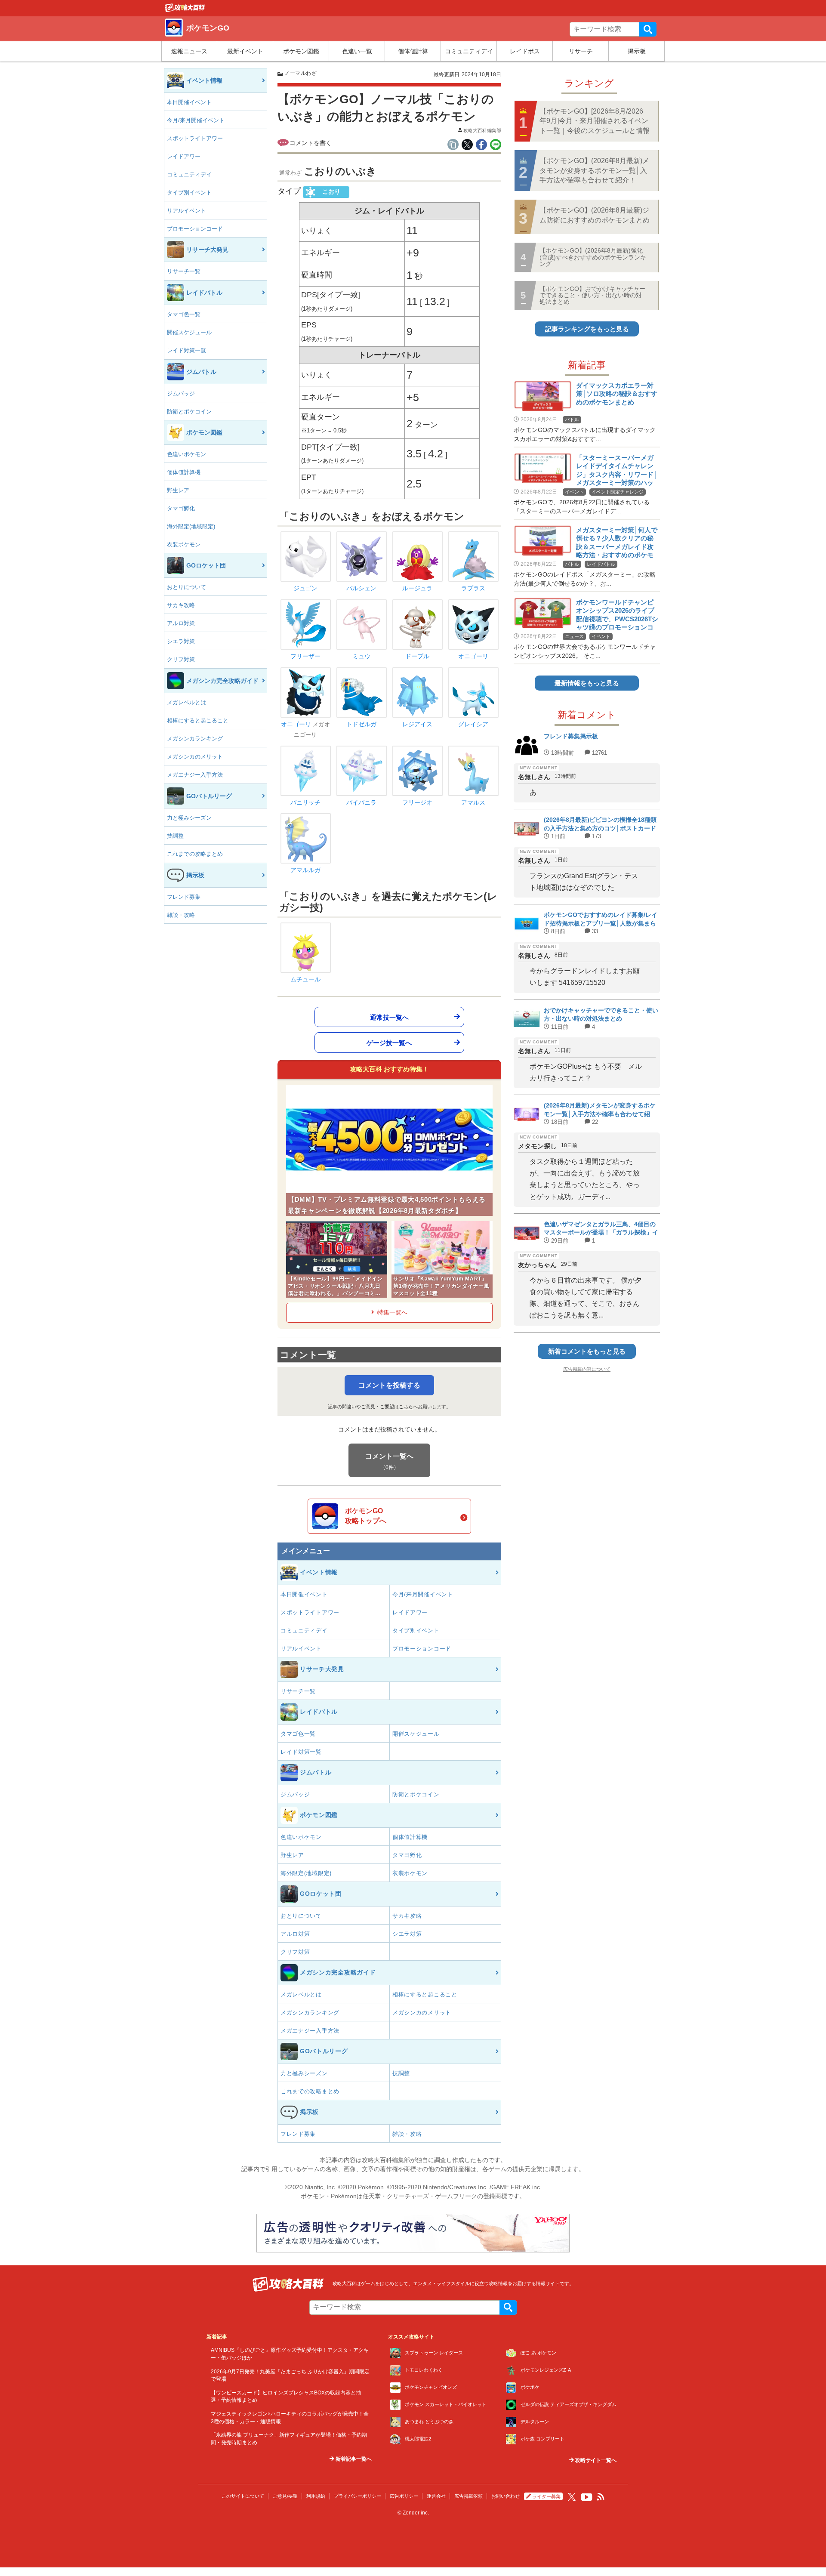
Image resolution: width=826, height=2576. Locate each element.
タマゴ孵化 (181, 508)
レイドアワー (184, 156)
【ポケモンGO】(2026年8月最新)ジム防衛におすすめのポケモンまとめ (595, 215)
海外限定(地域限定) (191, 526)
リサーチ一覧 (184, 271)
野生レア (178, 490)
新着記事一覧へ (353, 2459)
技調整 (175, 836)
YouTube (587, 2497)
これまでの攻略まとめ (195, 854)
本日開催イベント (189, 102)
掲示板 (637, 51)
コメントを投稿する (389, 1385)
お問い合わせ (505, 2496)
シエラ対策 (181, 641)
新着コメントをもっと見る (587, 1351)
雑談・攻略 (181, 915)
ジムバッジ (181, 393)
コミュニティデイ (469, 51)
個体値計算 (413, 51)
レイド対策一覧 (186, 350)
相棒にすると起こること (198, 720)
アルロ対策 (181, 623)
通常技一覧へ (389, 1017)
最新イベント (245, 51)
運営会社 (436, 2496)
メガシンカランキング (195, 739)
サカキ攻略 (181, 605)
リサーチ (581, 51)
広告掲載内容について (587, 1369)
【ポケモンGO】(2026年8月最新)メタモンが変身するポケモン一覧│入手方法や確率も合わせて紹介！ (594, 170)
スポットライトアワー (195, 138)
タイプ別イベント (189, 193)
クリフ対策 (181, 659)
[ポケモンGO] (185, 10)
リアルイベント (186, 211)
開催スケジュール (189, 332)
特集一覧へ (392, 1312)
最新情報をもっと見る (587, 683)
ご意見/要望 (285, 2496)
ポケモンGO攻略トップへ (366, 1516)
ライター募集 (546, 2496)
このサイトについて (243, 2496)
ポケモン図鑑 (301, 51)
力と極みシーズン (189, 818)
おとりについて (186, 587)
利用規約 (316, 2496)
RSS (601, 2497)
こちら (406, 1407)
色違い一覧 (357, 51)
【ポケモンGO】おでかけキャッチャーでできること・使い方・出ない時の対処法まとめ (592, 295)
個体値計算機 (184, 472)
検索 (648, 29)
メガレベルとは (186, 702)
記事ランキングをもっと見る (587, 329)
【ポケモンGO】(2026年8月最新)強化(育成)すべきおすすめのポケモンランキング (593, 257)
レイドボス (525, 51)
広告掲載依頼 (468, 2496)
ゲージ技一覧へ (389, 1042)
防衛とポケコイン (189, 412)
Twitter (572, 2497)
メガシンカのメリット (195, 757)
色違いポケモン (186, 454)
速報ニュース (189, 51)
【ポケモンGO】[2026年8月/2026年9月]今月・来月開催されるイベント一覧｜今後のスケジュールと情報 (595, 121)
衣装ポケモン (184, 545)
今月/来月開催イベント (196, 120)
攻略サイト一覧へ (595, 2460)
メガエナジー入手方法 (195, 775)
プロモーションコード (195, 229)
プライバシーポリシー (358, 2496)
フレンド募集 (184, 897)
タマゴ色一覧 (184, 314)
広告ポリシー (404, 2496)
